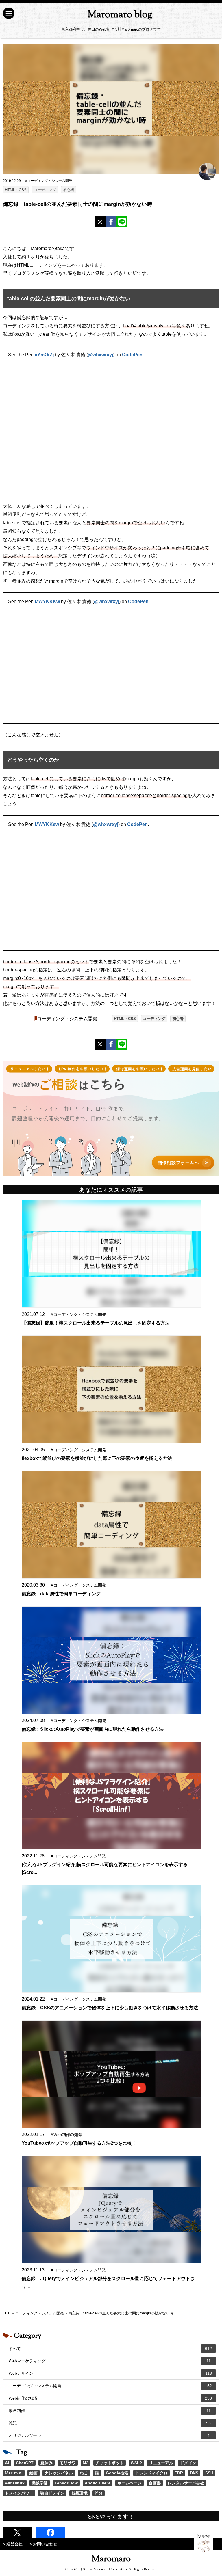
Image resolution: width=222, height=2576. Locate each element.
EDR (179, 2473)
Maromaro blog (120, 15)
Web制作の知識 (110, 2398)
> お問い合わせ (43, 2544)
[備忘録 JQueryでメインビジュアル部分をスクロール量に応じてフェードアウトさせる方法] (111, 2210)
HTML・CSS (16, 190)
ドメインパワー (19, 2493)
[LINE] (122, 222)
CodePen (132, 355)
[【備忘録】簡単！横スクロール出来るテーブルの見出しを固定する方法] (111, 1254)
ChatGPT (25, 2463)
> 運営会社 (13, 2544)
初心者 (69, 190)
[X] (100, 222)
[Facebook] (111, 222)
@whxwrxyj (100, 355)
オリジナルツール (109, 2435)
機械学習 (40, 2483)
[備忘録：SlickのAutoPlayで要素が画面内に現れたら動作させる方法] (111, 1660)
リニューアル (161, 2463)
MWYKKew (47, 824)
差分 (99, 2493)
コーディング (45, 190)
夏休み (47, 2463)
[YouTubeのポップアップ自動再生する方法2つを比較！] (111, 2074)
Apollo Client (98, 2483)
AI (7, 2463)
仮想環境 (79, 2493)
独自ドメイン (52, 2493)
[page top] (204, 2544)
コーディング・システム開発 (67, 1019)
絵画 (34, 2473)
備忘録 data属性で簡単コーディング (61, 1594)
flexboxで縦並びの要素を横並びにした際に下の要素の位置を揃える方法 (97, 1458)
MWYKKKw (47, 601)
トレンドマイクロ (151, 2473)
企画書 (155, 2483)
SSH (209, 2473)
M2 (86, 2463)
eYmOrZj (44, 355)
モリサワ (68, 2463)
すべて (110, 2349)
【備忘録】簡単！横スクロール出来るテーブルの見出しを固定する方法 (96, 1323)
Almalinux (15, 2483)
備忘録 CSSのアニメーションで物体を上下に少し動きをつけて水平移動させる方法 (110, 2008)
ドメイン (188, 2463)
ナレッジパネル (59, 2473)
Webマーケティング (110, 2361)
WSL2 (136, 2463)
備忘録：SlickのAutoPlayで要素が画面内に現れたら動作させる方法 (93, 1729)
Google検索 (117, 2473)
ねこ (84, 2473)
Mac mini (14, 2473)
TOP (7, 2313)
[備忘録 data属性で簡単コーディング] (111, 1525)
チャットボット (110, 2463)
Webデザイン (110, 2373)
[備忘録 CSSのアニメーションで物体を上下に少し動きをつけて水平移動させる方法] (111, 1939)
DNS (194, 2473)
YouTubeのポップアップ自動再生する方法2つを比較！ (79, 2143)
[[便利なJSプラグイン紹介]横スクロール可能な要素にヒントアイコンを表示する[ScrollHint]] (111, 1796)
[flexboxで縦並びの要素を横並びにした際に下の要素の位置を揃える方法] (111, 1389)
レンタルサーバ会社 (186, 2483)
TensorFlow (66, 2483)
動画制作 (110, 2411)
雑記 (110, 2423)
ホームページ (129, 2483)
